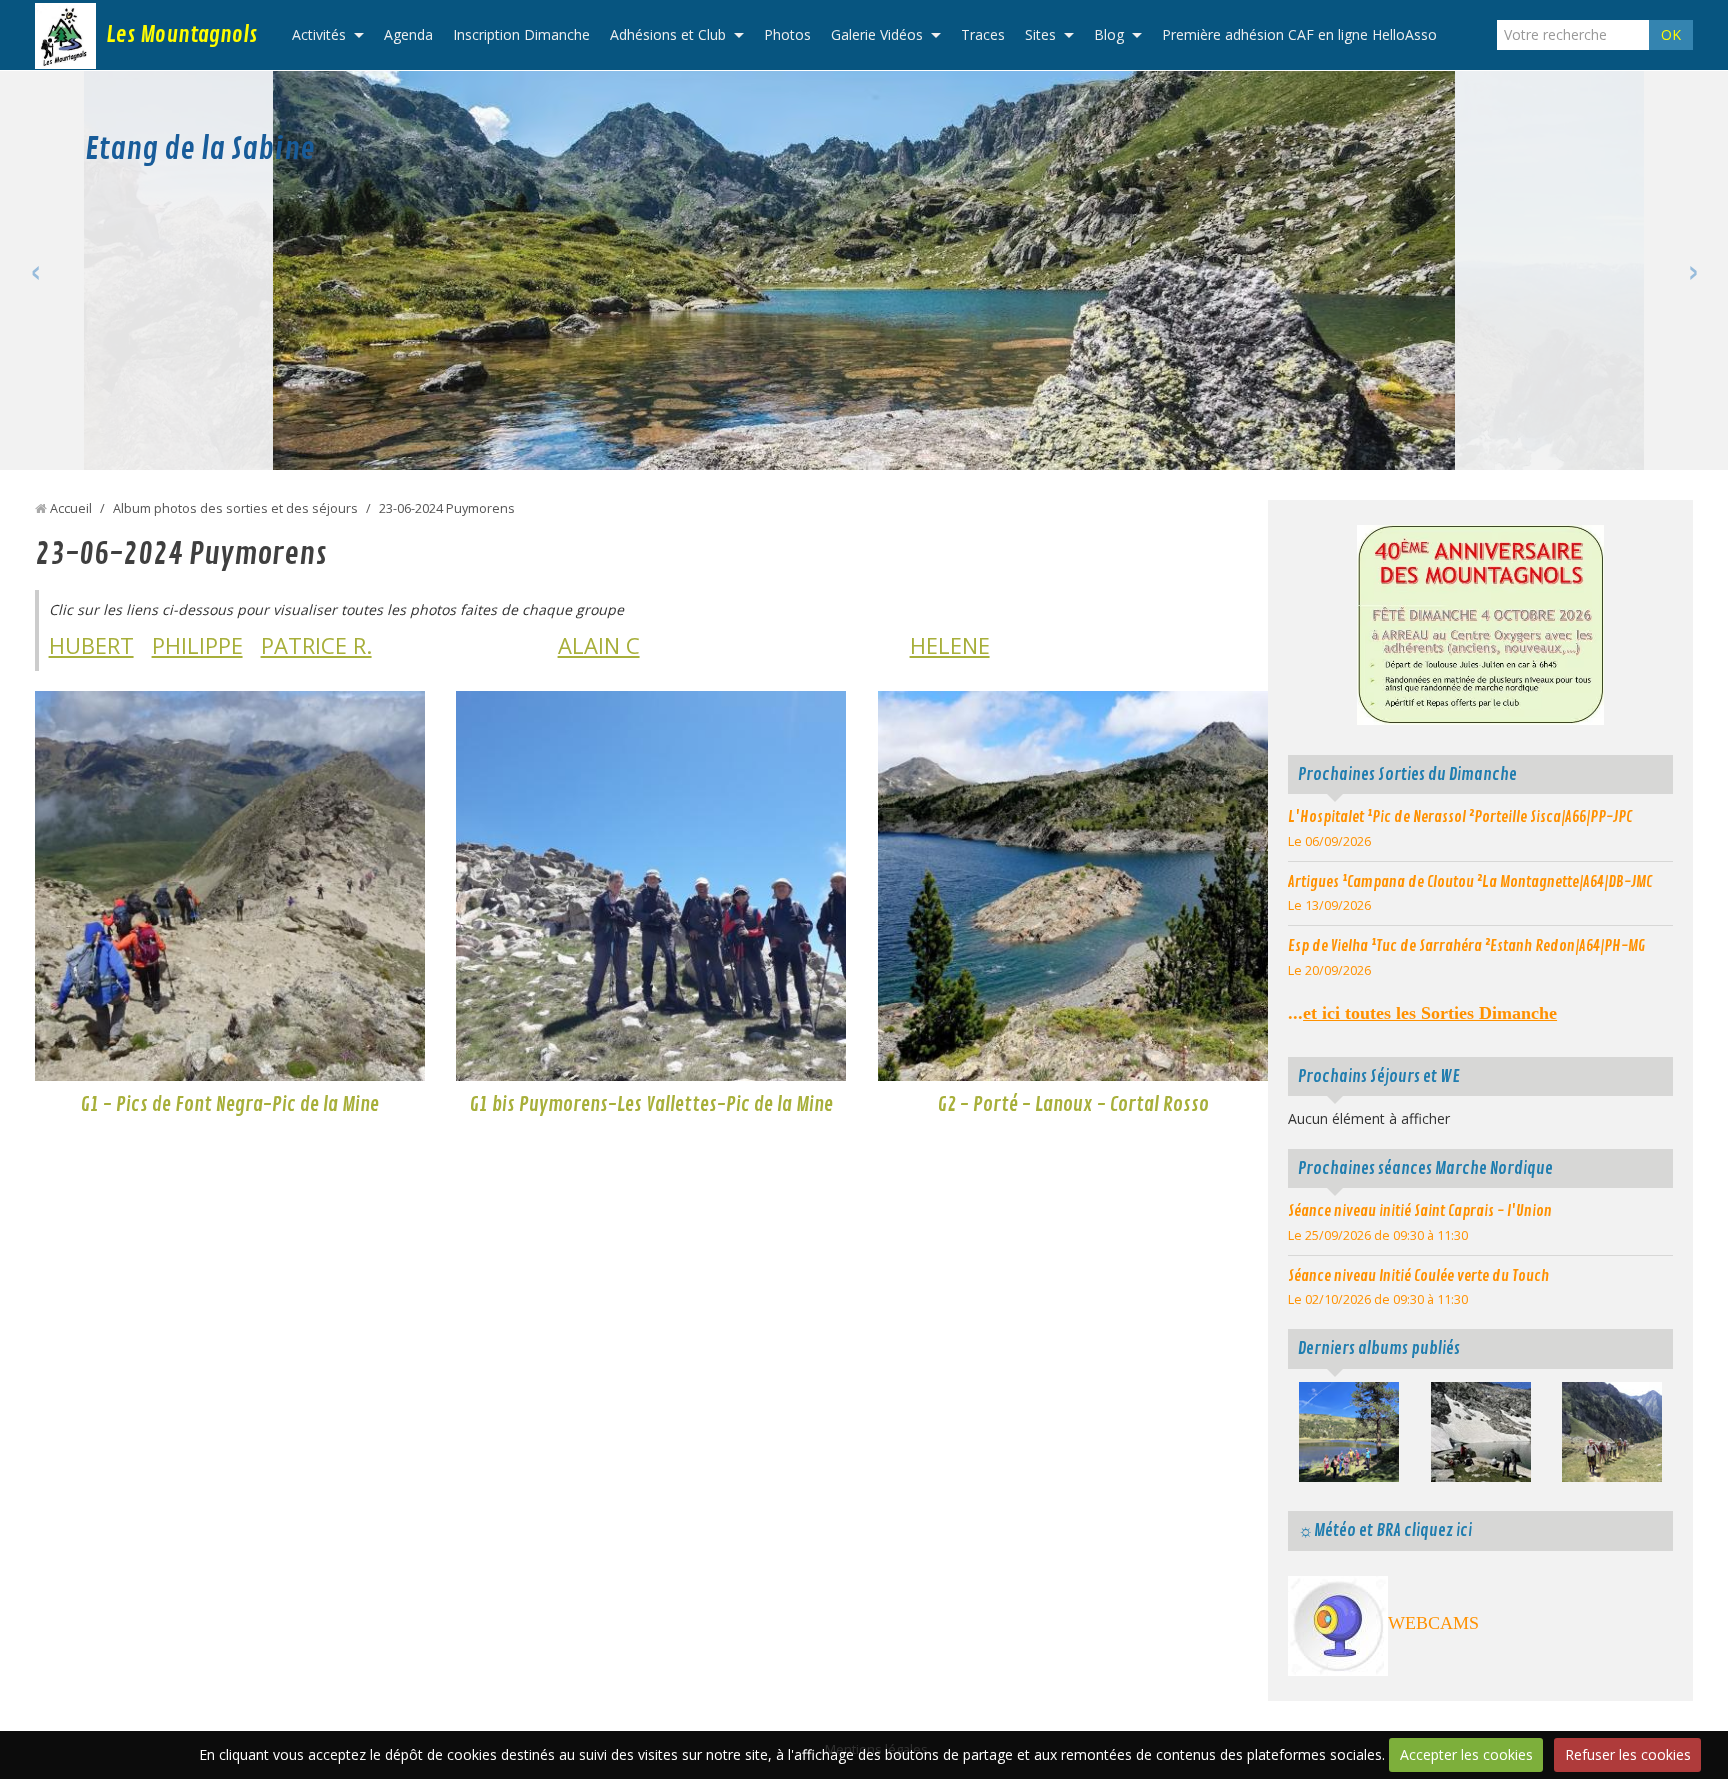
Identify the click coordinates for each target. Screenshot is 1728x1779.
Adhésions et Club (668, 34)
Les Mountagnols (181, 35)
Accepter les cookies (1466, 1754)
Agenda (408, 34)
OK (1671, 34)
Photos (787, 34)
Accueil (71, 508)
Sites (1040, 34)
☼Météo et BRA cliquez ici (1385, 1530)
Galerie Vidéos (877, 34)
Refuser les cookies (1628, 1754)
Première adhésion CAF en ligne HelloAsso (1299, 34)
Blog (1109, 34)
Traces (983, 34)
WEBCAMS (1433, 1623)
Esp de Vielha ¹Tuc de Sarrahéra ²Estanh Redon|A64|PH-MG (1466, 946)
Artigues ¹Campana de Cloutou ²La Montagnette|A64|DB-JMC (1470, 882)
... (1422, 1013)
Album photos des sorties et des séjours (235, 508)
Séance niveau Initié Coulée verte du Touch (1418, 1276)
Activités (319, 34)
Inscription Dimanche (521, 34)
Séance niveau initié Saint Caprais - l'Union (1420, 1211)
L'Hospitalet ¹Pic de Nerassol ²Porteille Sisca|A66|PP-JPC (1460, 817)
